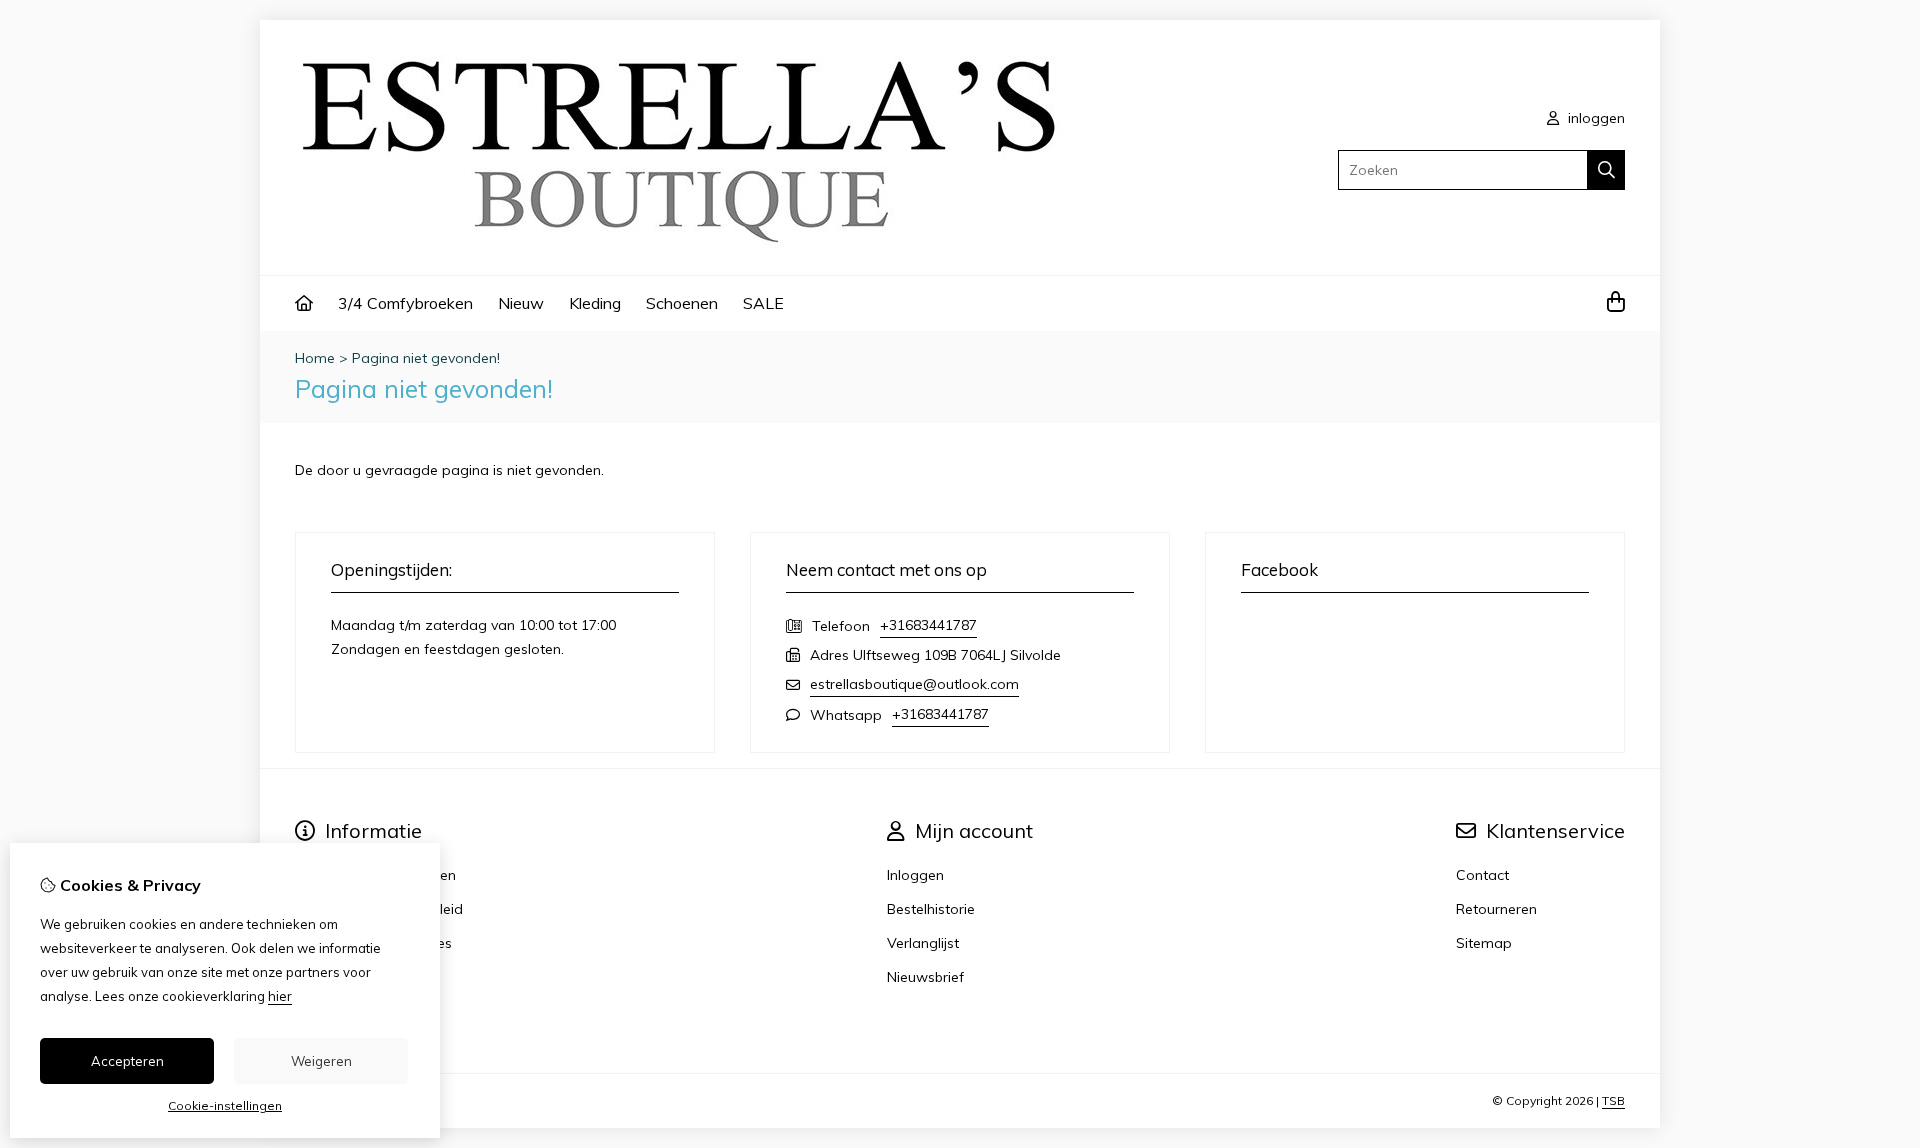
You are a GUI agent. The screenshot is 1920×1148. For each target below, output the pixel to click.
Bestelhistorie (931, 909)
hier (280, 996)
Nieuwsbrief (925, 977)
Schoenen (682, 303)
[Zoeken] (1606, 170)
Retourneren (1496, 909)
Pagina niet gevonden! (426, 358)
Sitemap (1484, 943)
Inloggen (915, 875)
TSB (1613, 1100)
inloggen (1594, 118)
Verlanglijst (923, 943)
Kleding (595, 303)
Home (315, 358)
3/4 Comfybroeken (405, 303)
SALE (763, 303)
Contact (1482, 875)
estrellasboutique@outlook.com (914, 684)
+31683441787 (928, 625)
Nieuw (521, 303)
